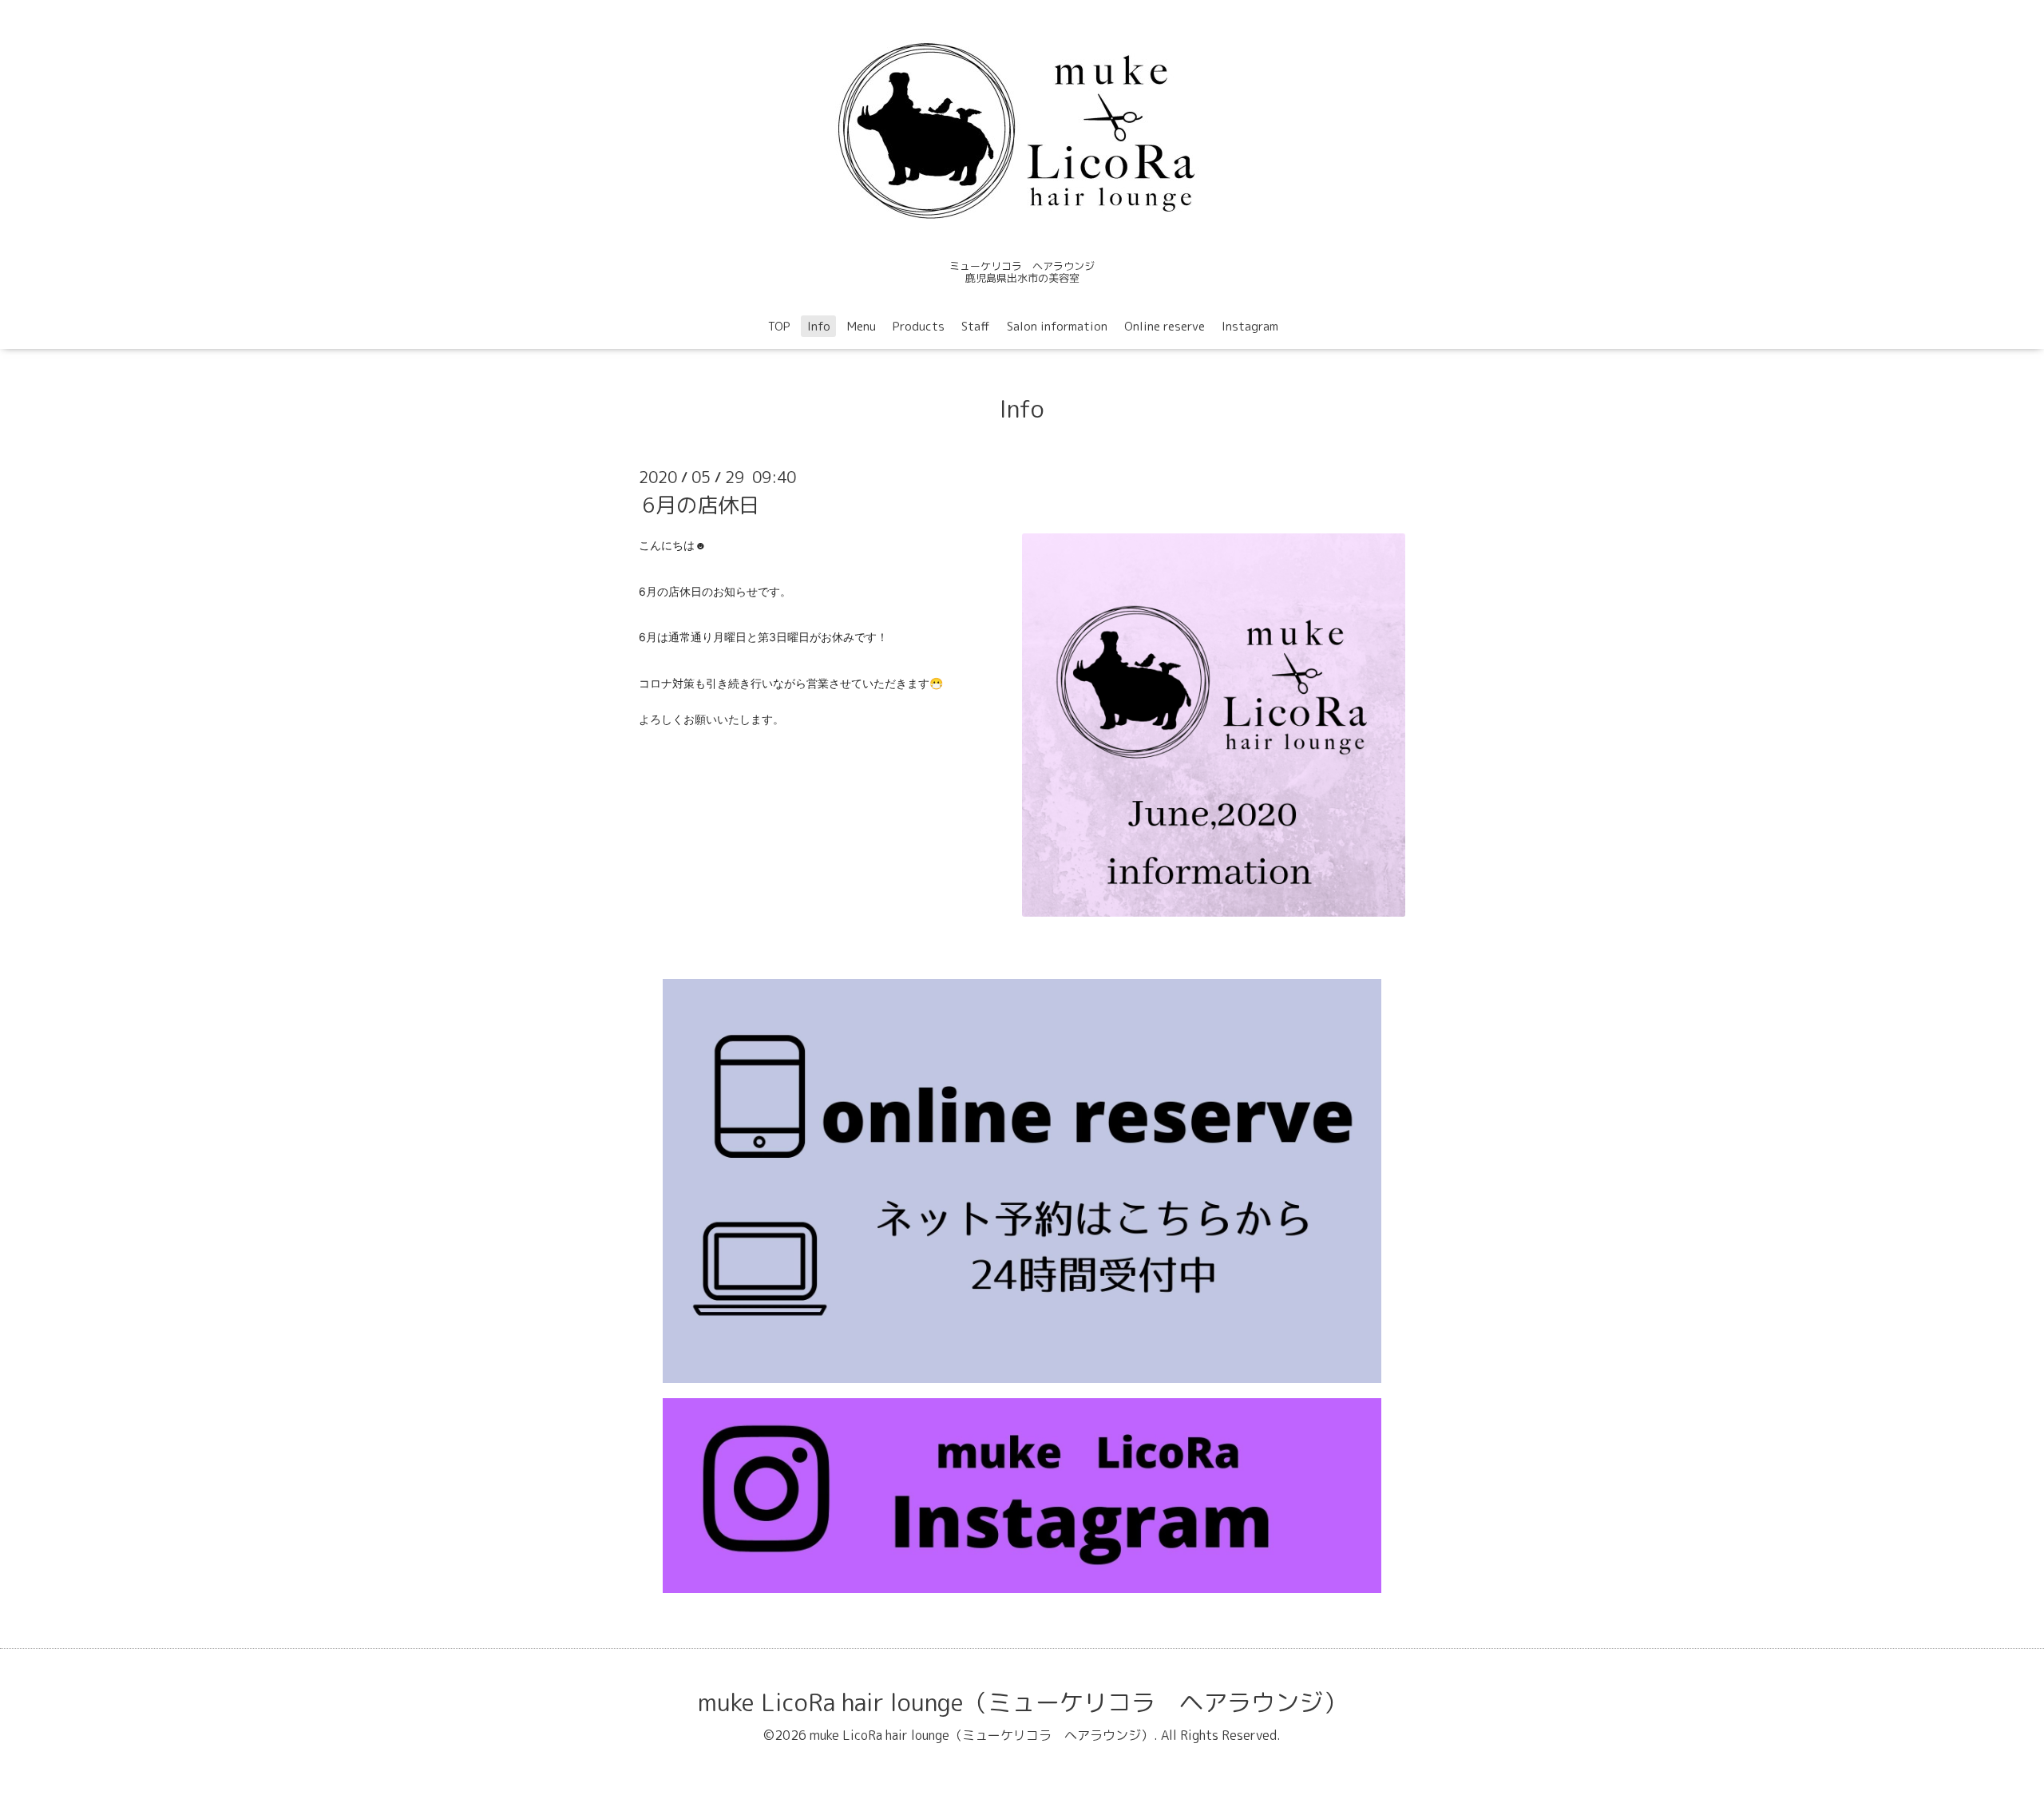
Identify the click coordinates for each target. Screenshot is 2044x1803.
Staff (976, 326)
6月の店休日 (701, 505)
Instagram (1250, 326)
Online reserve (1165, 326)
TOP (779, 326)
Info (819, 326)
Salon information (1057, 326)
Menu (862, 326)
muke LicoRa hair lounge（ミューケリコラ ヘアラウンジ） (1022, 1702)
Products (919, 326)
